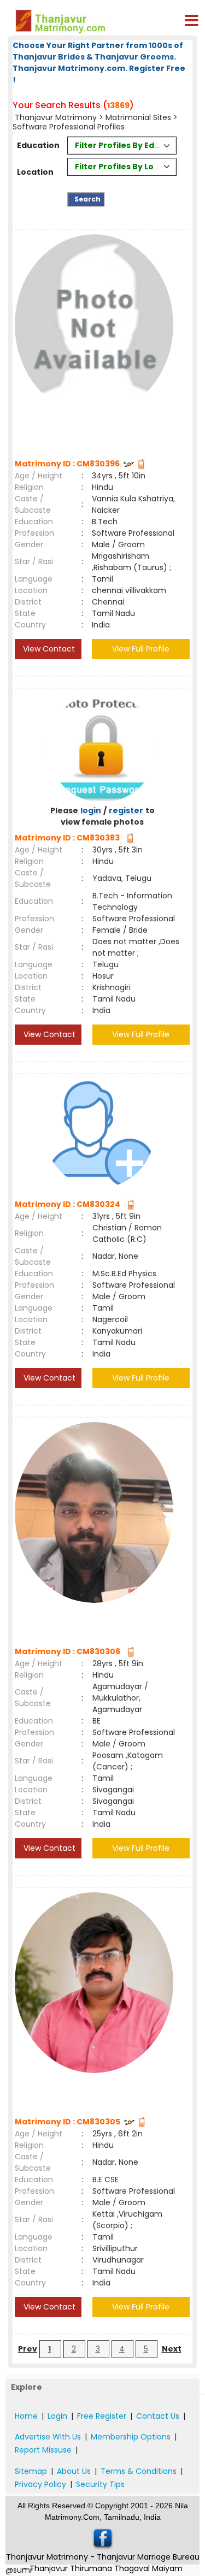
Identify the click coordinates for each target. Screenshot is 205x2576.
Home (26, 2416)
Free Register (102, 2416)
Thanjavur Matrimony (56, 117)
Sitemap (31, 2471)
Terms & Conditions (139, 2471)
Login (57, 2416)
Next (172, 2349)
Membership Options (131, 2437)
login (91, 810)
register (126, 810)
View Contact (48, 649)
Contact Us (158, 2416)
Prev (28, 2349)
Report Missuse (43, 2450)
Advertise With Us (48, 2437)
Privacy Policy (40, 2484)
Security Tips (100, 2484)
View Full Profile (141, 649)
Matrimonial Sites (138, 117)
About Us (74, 2471)
